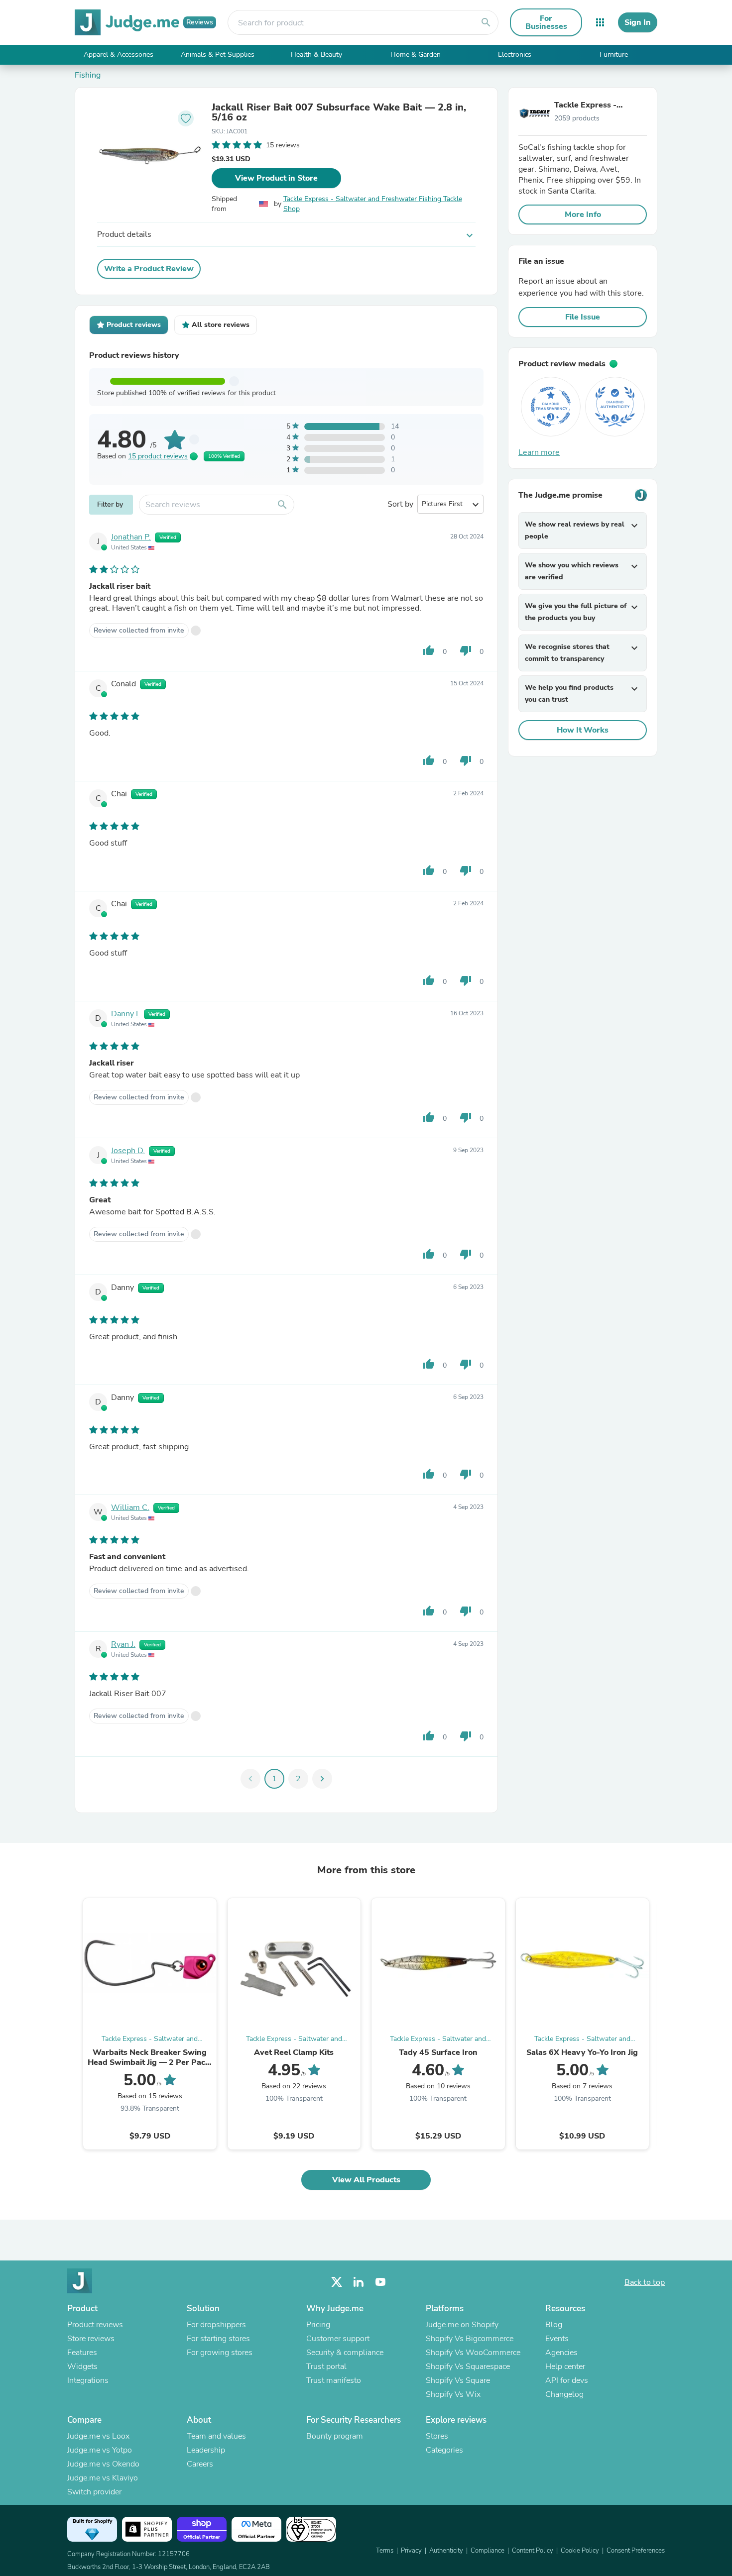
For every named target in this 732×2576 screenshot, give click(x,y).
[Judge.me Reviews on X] (337, 2282)
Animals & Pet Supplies (218, 54)
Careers (200, 2464)
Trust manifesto (334, 2380)
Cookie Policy (580, 2551)
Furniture (614, 54)
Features (82, 2353)
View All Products (366, 2180)
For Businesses (546, 22)
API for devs (567, 2380)
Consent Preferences (636, 2551)
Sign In (638, 22)
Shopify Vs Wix (453, 2394)
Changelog (564, 2394)
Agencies (561, 2353)
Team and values (216, 2436)
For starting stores (218, 2339)
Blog (554, 2325)
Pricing (318, 2325)
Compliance (488, 2551)
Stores (437, 2436)
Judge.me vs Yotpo (100, 2450)
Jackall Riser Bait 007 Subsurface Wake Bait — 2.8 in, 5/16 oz (339, 112)
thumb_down (466, 650)
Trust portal (326, 2366)
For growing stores (220, 2353)
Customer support (338, 2339)
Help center (565, 2366)
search (486, 22)
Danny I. (125, 1014)
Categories (444, 2450)
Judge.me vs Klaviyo (103, 2478)
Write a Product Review (149, 269)
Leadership (206, 2450)
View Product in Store (276, 178)
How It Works (583, 730)
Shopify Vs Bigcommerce (470, 2339)
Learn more (539, 452)
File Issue (583, 317)
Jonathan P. (131, 537)
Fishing (88, 75)
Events (557, 2339)
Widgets (82, 2366)
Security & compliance (345, 2353)
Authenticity (446, 2551)
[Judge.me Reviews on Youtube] (380, 2282)
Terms (385, 2551)
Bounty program (335, 2436)
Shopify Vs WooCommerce (473, 2353)
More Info (583, 215)
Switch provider (94, 2492)
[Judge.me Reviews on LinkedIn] (359, 2282)
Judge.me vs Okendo (103, 2464)
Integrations (88, 2380)
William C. (130, 1507)
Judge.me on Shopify (462, 2325)
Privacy (411, 2551)
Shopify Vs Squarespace (468, 2366)
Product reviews (95, 2325)
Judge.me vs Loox (98, 2436)
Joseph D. (128, 1151)
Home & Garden (416, 54)
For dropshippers (216, 2325)
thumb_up (429, 650)
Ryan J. (123, 1644)
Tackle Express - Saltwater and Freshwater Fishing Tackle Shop (373, 204)
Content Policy (533, 2551)
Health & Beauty (316, 54)
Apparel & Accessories (119, 54)
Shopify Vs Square (458, 2380)
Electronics (515, 54)
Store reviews (91, 2339)
